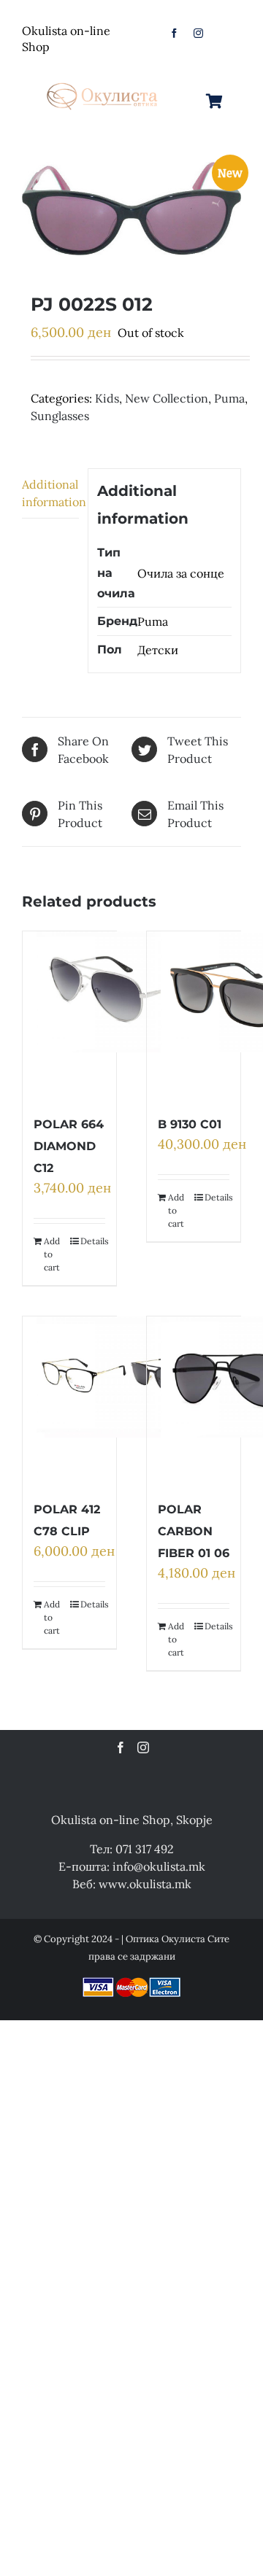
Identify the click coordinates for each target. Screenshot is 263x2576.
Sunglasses (60, 416)
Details (93, 1241)
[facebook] (174, 33)
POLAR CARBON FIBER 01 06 (194, 1531)
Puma (229, 398)
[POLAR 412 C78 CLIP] (127, 1400)
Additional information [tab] (50, 493)
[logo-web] (103, 81)
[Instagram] (143, 1747)
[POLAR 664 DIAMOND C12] (127, 1015)
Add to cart (52, 1254)
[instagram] (198, 33)
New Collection (167, 398)
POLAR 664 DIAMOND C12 (69, 1146)
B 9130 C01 (190, 1124)
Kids (107, 398)
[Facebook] (121, 1747)
